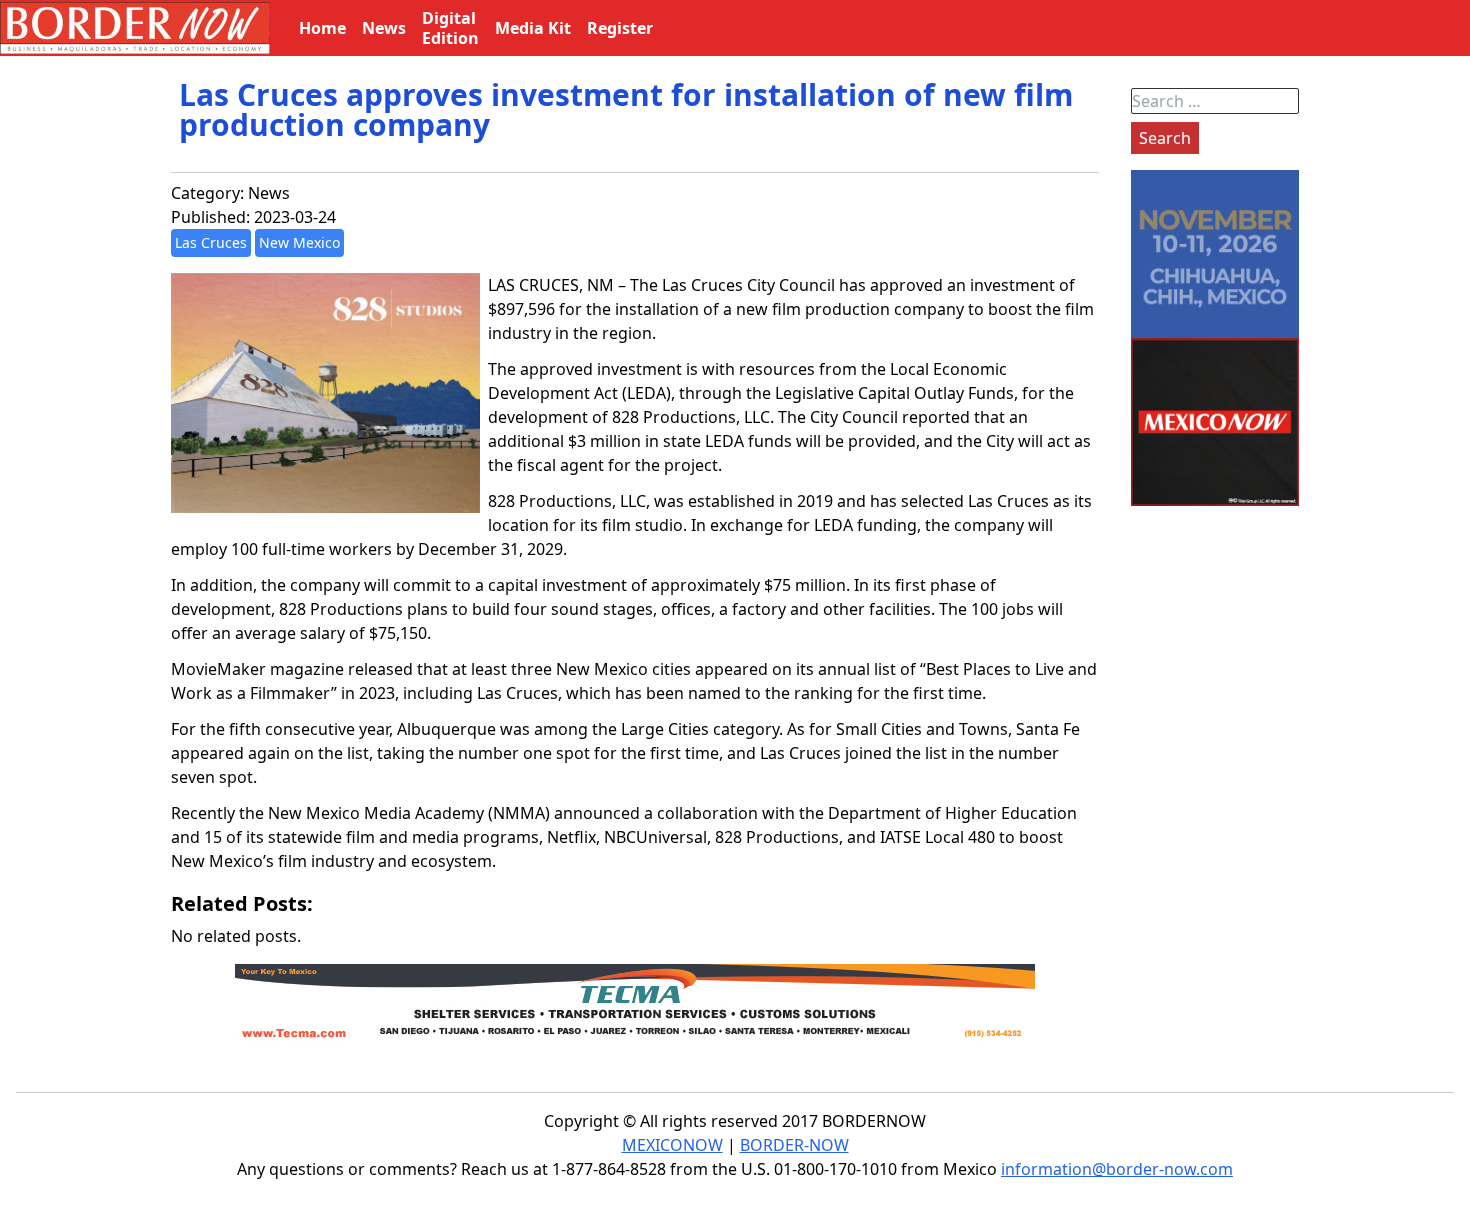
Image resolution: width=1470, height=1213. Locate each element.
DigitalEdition (450, 28)
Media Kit (533, 28)
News (269, 193)
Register (620, 28)
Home (322, 28)
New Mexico (299, 242)
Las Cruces (211, 242)
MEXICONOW (672, 1145)
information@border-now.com (1117, 1169)
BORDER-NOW (794, 1145)
